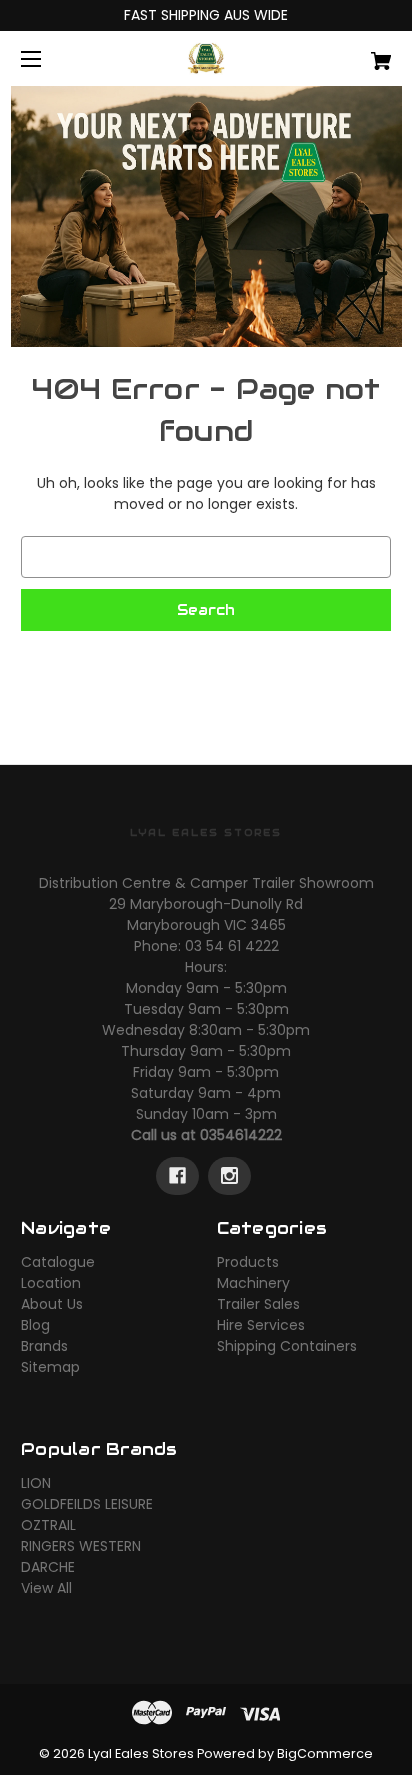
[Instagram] (229, 1176)
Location (51, 1283)
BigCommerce (325, 1753)
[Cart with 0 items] (354, 53)
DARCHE (48, 1567)
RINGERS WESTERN (81, 1546)
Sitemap (50, 1367)
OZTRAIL (48, 1525)
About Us (52, 1304)
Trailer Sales (258, 1304)
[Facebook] (177, 1176)
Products (248, 1262)
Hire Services (261, 1325)
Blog (35, 1325)
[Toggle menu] (48, 58)
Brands (44, 1346)
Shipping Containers (287, 1346)
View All (46, 1588)
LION (36, 1483)
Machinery (253, 1283)
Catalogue (58, 1262)
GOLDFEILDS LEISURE (87, 1504)
